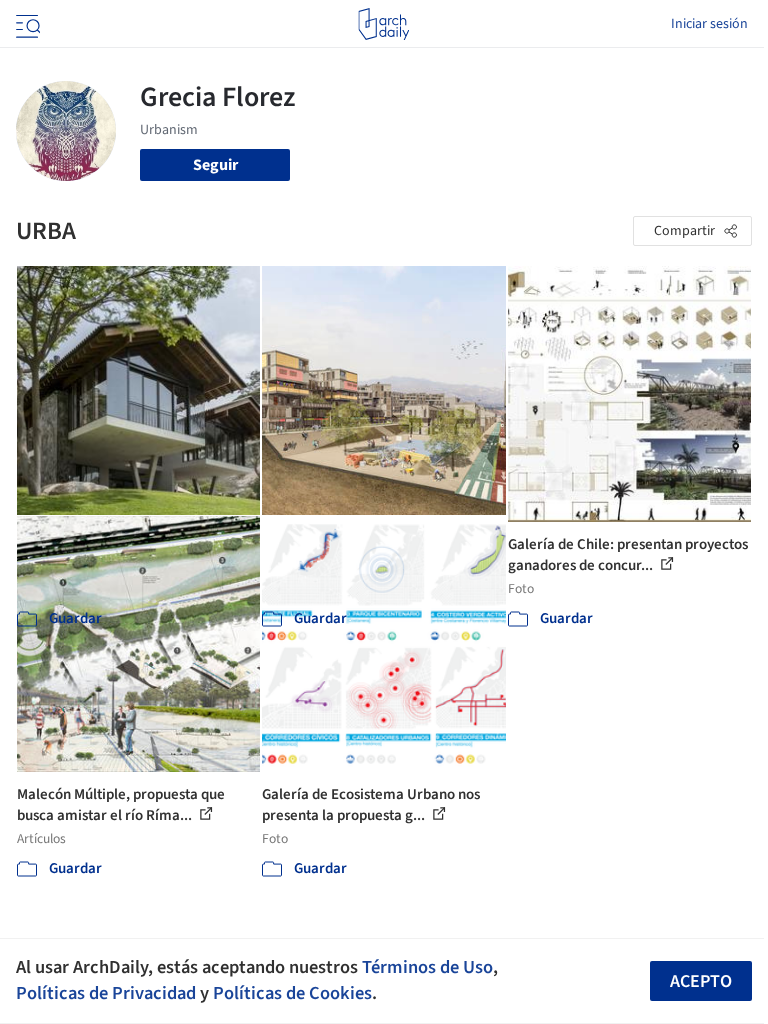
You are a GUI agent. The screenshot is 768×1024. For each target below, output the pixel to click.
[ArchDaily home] (383, 24)
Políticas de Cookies (292, 993)
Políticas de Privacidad (106, 993)
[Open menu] (26, 24)
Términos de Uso (427, 967)
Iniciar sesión (709, 24)
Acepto (701, 981)
